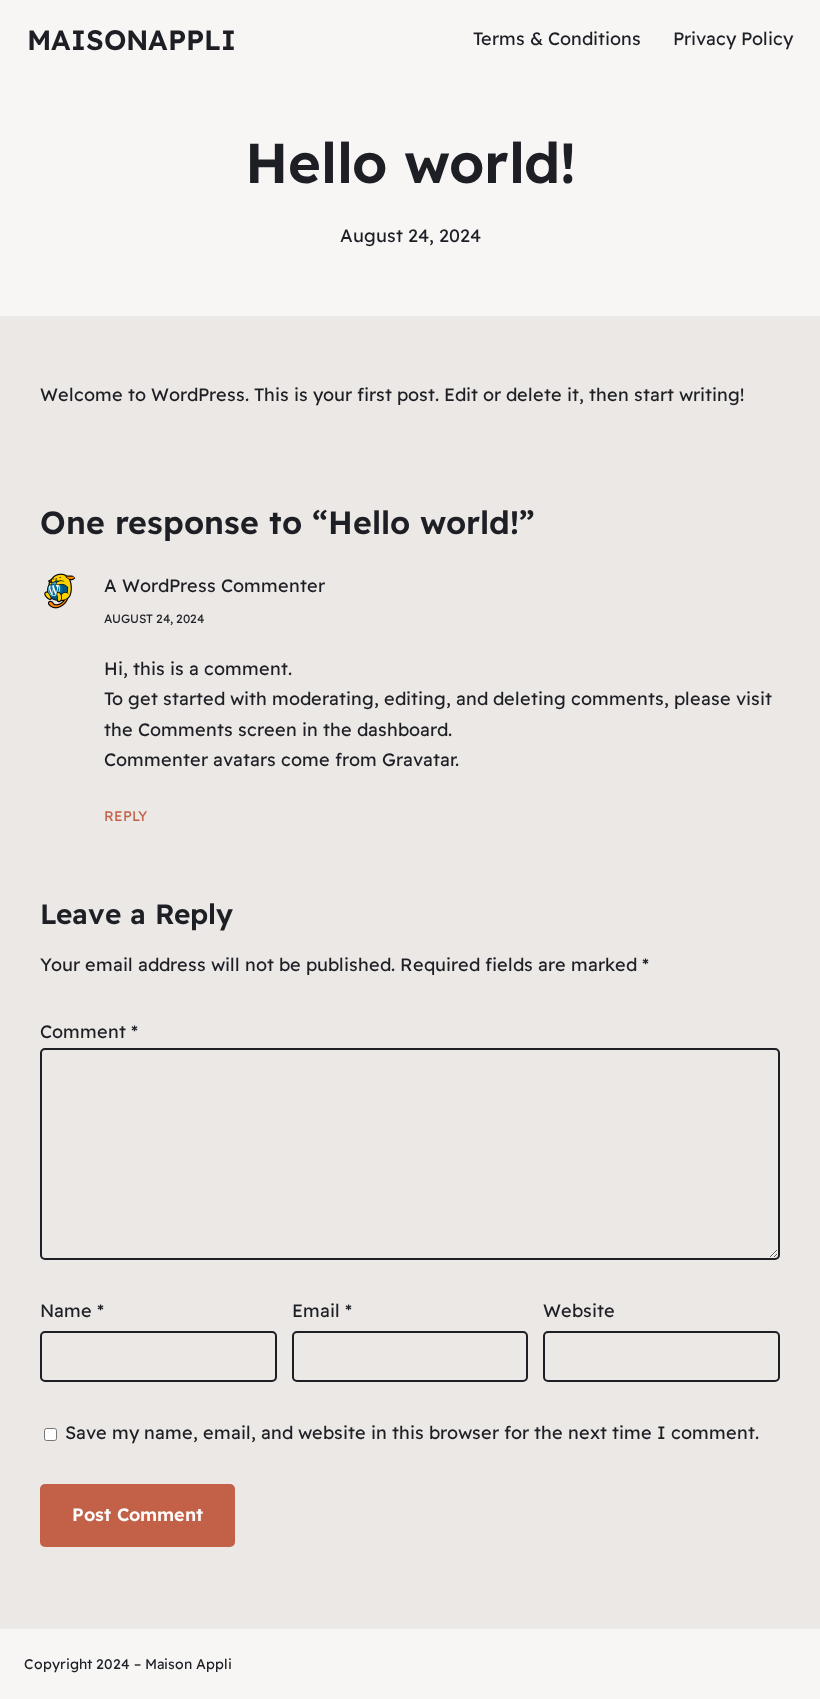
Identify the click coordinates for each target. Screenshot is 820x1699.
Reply (125, 816)
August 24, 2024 (154, 618)
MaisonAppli (131, 39)
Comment (89, 1031)
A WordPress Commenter (214, 585)
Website (579, 1310)
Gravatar (418, 759)
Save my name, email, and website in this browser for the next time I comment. (412, 1432)
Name (72, 1310)
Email (322, 1310)
